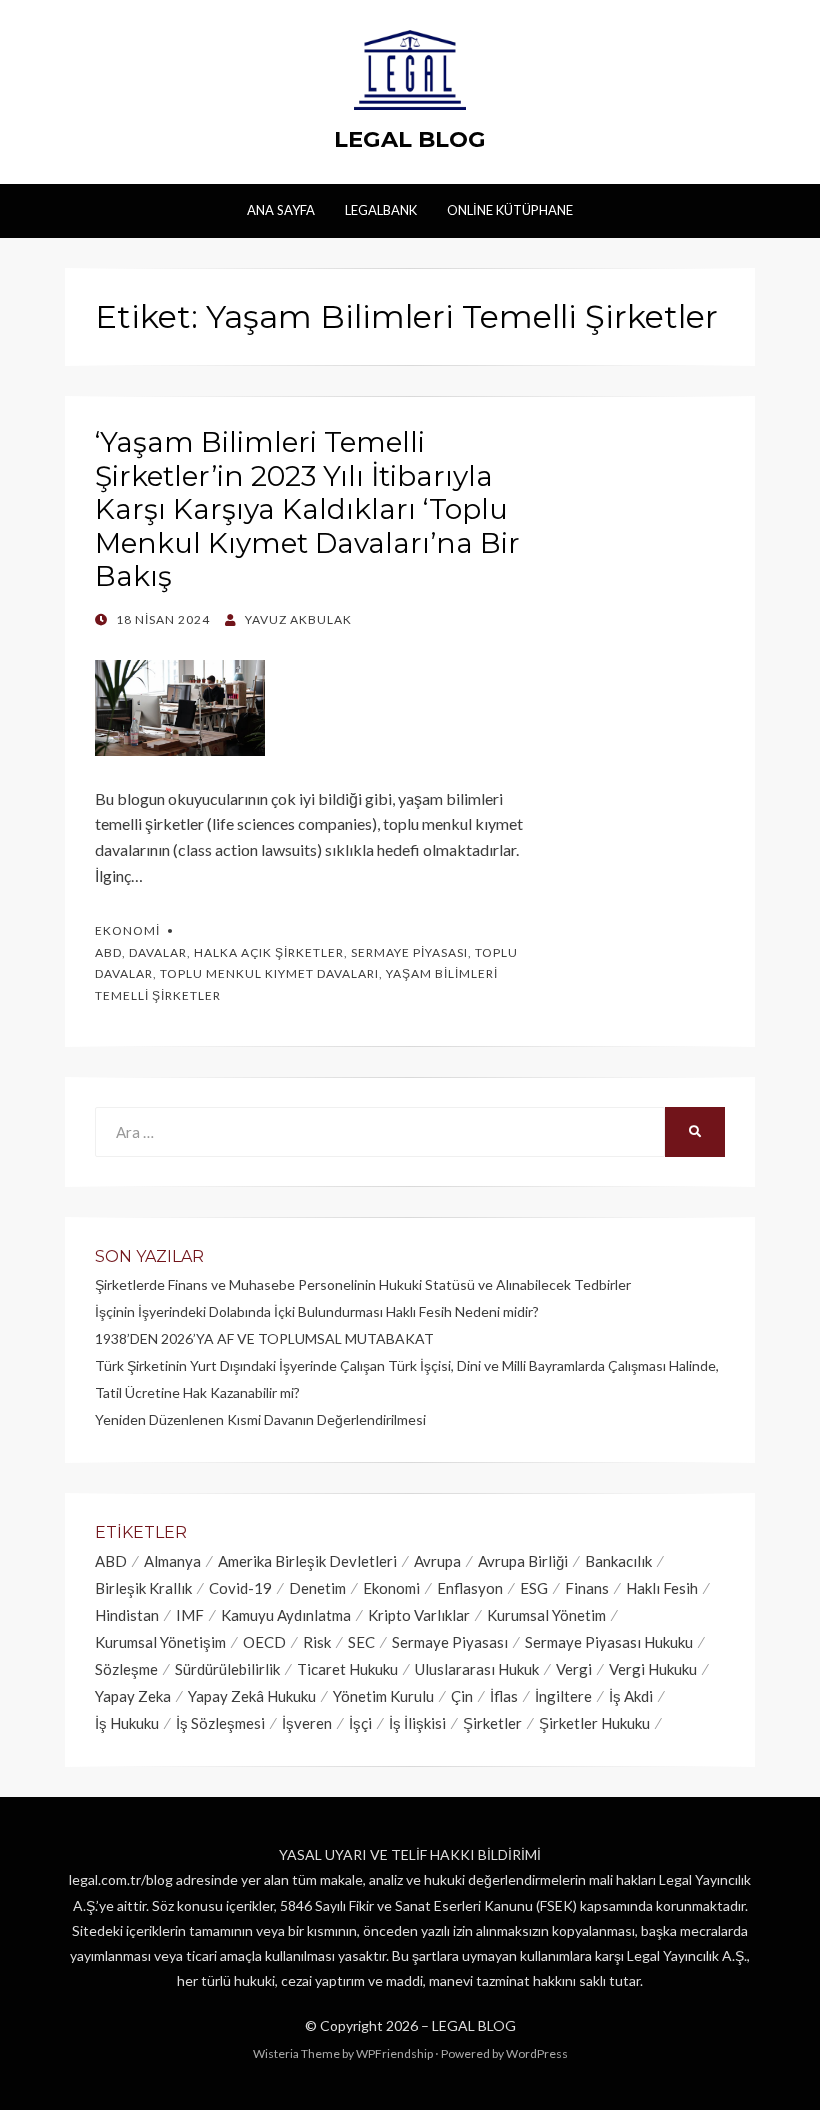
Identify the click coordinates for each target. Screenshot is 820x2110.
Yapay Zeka (133, 1696)
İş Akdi (631, 1696)
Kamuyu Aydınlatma (286, 1615)
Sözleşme (126, 1669)
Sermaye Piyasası (409, 952)
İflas (504, 1696)
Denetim (317, 1588)
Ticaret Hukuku (347, 1669)
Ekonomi (127, 930)
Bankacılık (618, 1561)
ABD (108, 952)
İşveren (307, 1723)
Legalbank (381, 210)
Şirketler (492, 1723)
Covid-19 (240, 1588)
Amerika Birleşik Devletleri (307, 1561)
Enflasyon (470, 1588)
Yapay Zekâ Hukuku (252, 1696)
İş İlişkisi (417, 1723)
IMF (190, 1615)
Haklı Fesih (662, 1588)
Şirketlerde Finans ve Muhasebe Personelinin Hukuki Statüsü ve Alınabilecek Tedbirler (363, 1284)
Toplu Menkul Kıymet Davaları (269, 973)
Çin (462, 1696)
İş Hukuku (127, 1723)
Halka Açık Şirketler (269, 952)
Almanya (172, 1561)
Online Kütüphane (510, 210)
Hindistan (127, 1615)
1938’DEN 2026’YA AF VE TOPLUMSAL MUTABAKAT (264, 1338)
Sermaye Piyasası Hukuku (609, 1642)
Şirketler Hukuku (594, 1723)
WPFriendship (394, 2053)
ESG (534, 1588)
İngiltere (563, 1696)
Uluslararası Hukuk (477, 1669)
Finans (587, 1588)
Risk (317, 1642)
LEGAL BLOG (410, 139)
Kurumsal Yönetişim (160, 1642)
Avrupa (437, 1561)
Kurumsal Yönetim (546, 1615)
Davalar (158, 952)
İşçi (360, 1723)
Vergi (574, 1669)
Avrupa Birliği (523, 1561)
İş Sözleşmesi (220, 1723)
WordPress (537, 2053)
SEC (361, 1642)
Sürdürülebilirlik (227, 1669)
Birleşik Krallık (143, 1588)
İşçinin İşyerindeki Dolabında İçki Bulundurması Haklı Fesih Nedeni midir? (317, 1311)
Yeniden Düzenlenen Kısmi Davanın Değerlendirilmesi (260, 1419)
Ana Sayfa (281, 210)
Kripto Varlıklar (419, 1615)
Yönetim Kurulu (383, 1696)
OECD (264, 1642)
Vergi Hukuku (653, 1669)
